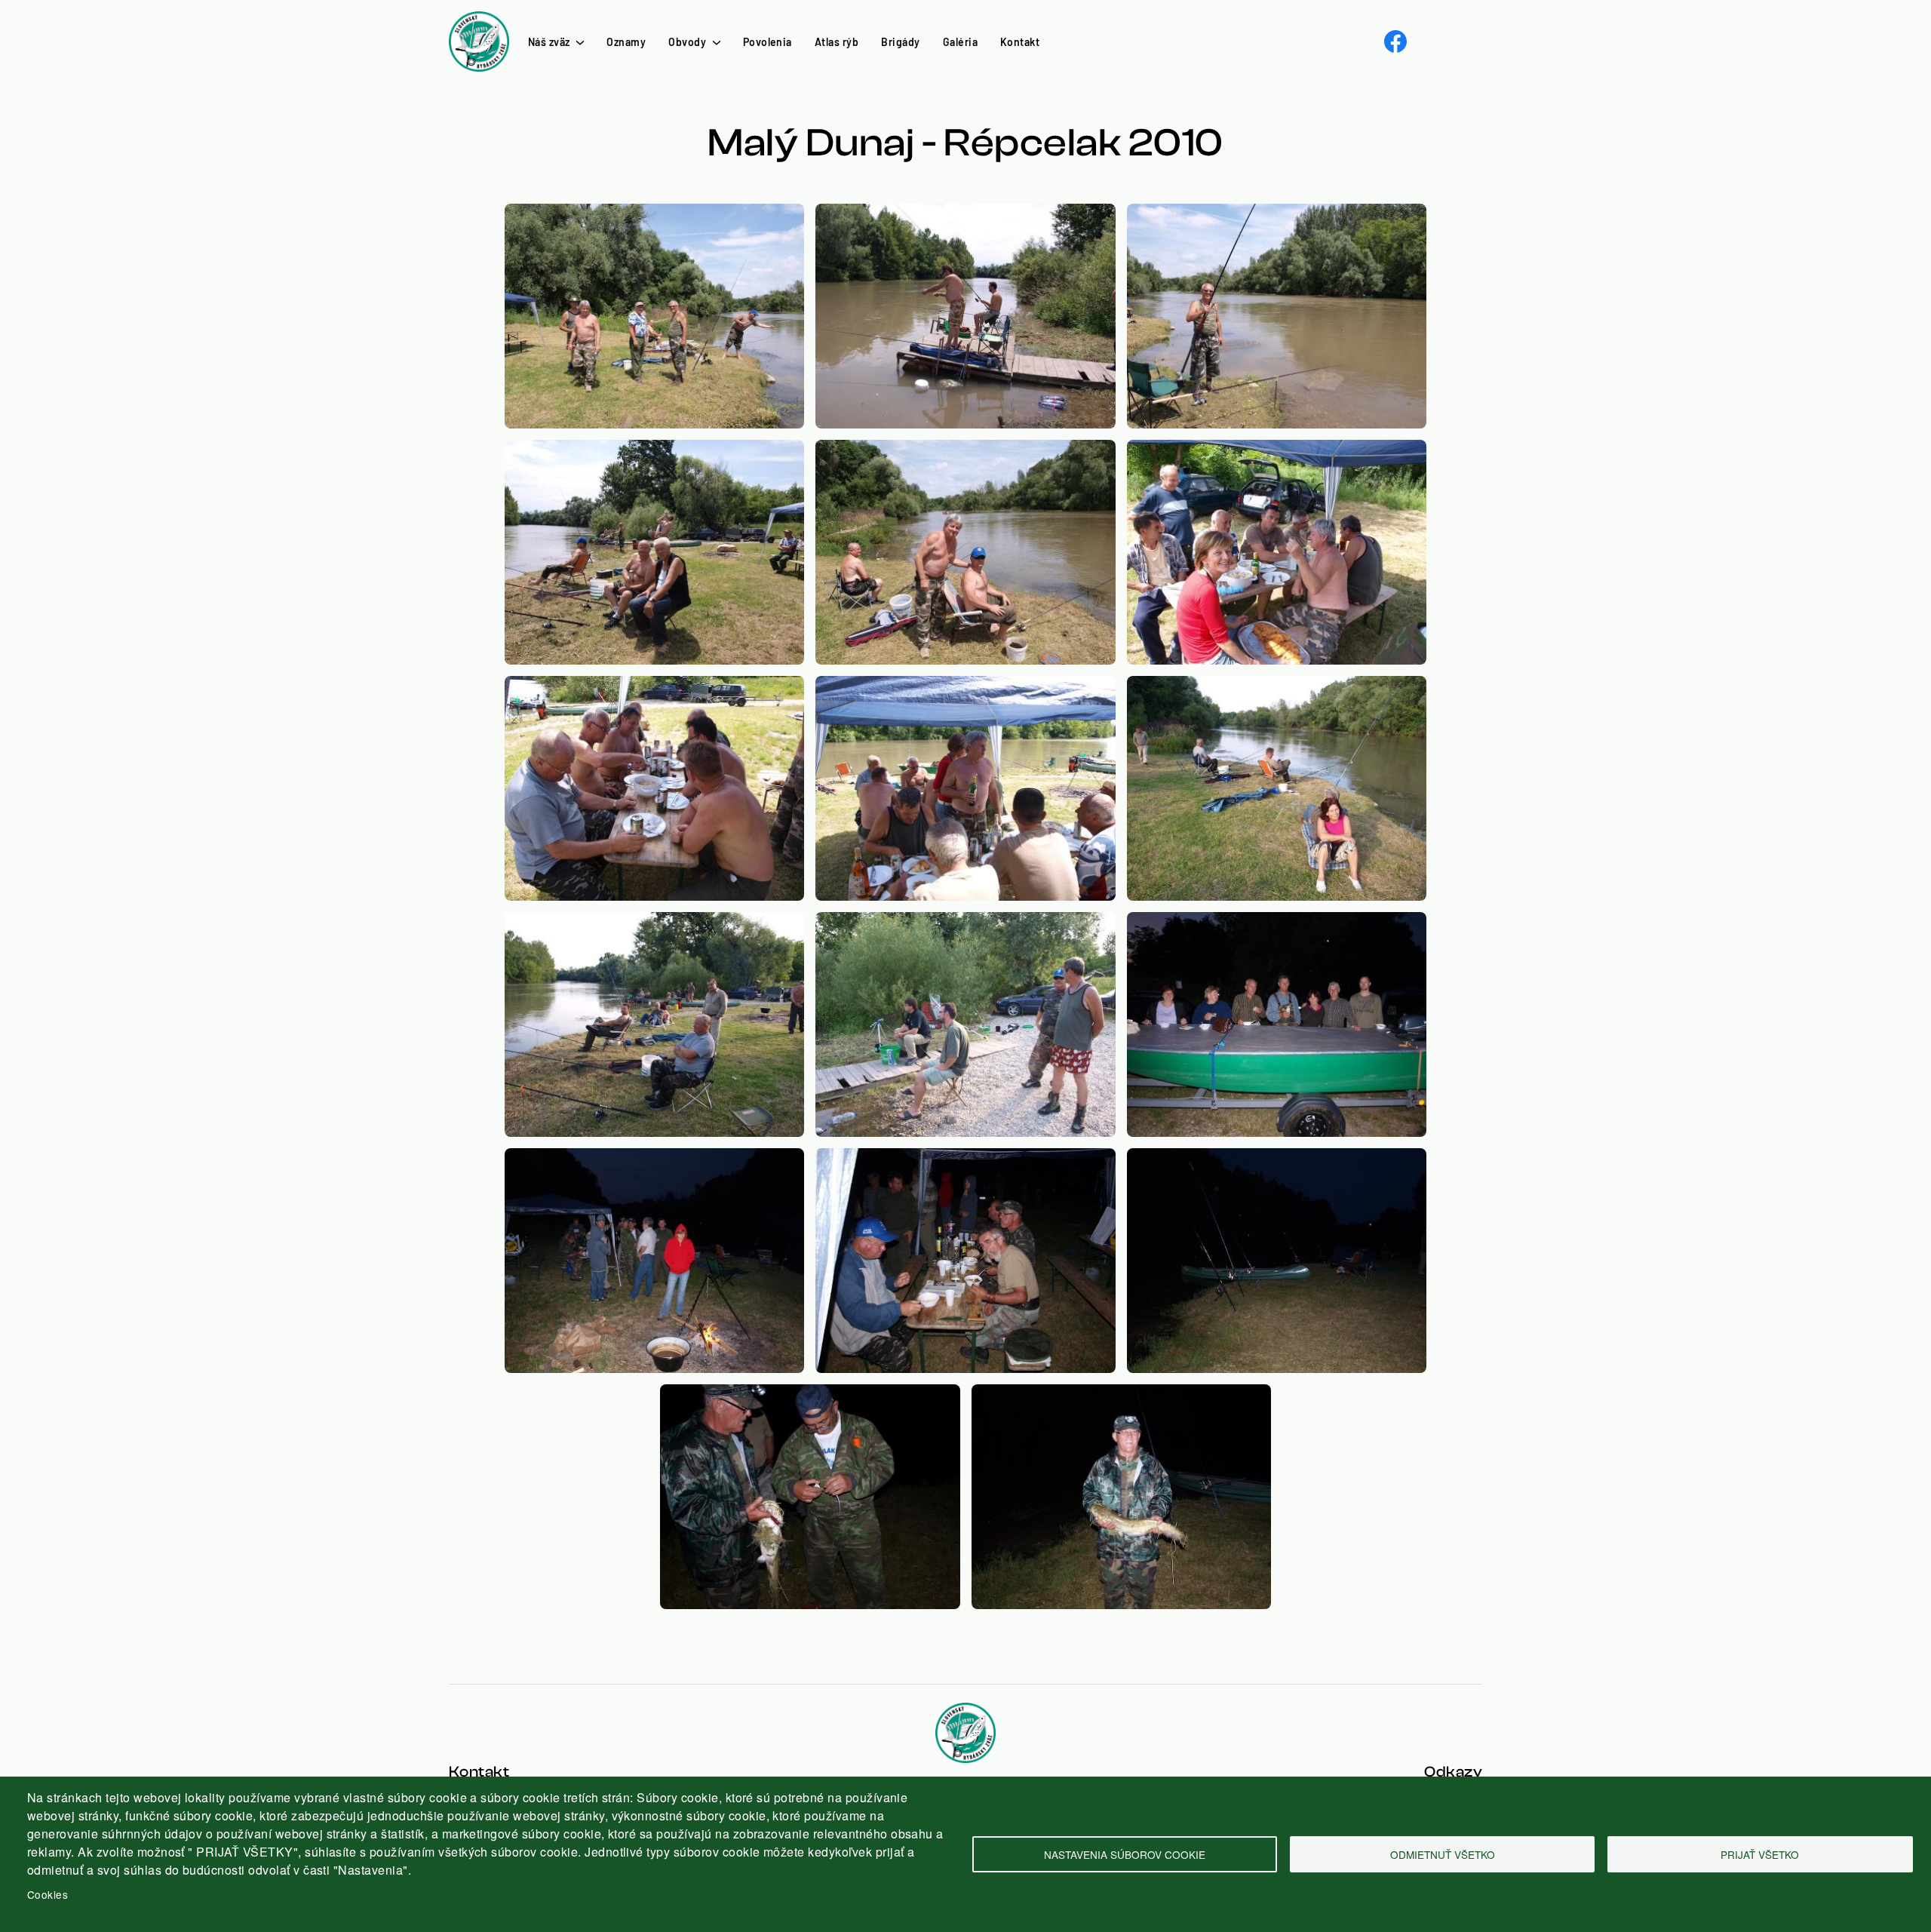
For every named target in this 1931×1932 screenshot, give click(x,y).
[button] (654, 212)
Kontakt (1020, 42)
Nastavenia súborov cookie (1125, 1854)
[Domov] (479, 20)
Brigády (900, 42)
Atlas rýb (837, 42)
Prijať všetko (1760, 1854)
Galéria (960, 42)
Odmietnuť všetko (1443, 1854)
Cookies (48, 1894)
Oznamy (626, 42)
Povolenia (767, 42)
